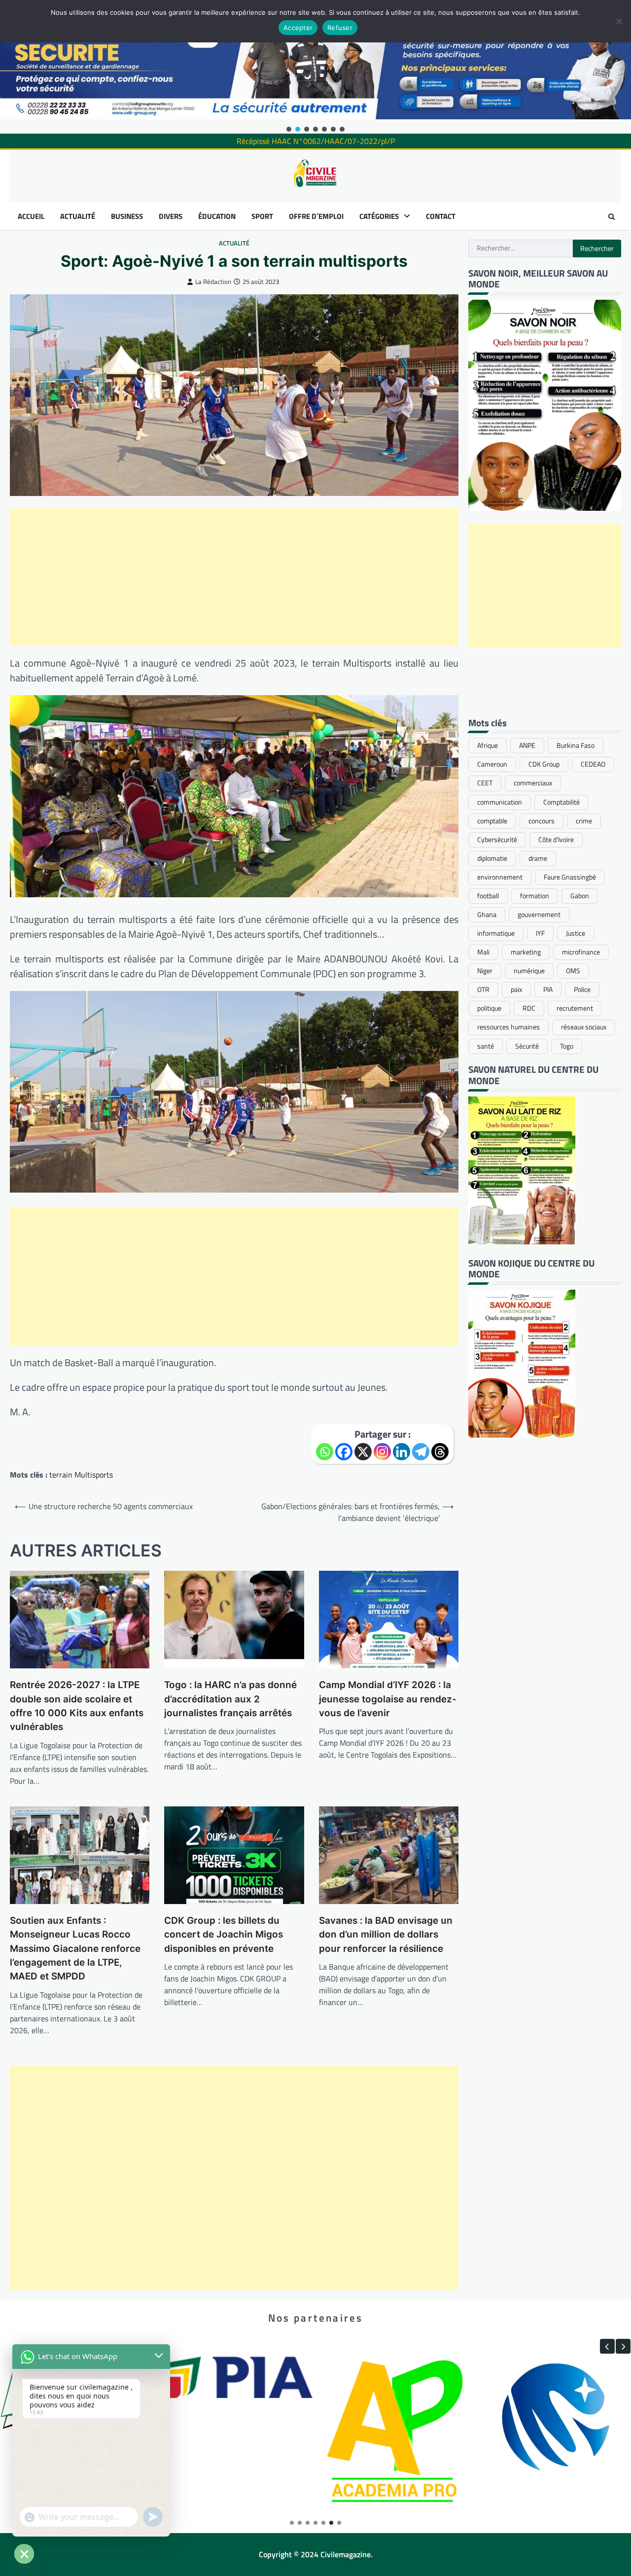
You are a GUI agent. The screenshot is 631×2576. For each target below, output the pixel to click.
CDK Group (544, 764)
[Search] (611, 216)
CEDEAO (593, 764)
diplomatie (492, 858)
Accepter (298, 28)
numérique (529, 971)
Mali (483, 952)
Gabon (580, 896)
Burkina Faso (576, 745)
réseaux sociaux (584, 1027)
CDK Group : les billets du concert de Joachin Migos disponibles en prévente (224, 1935)
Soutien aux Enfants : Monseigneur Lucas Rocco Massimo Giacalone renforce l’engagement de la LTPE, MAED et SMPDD (75, 1948)
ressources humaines (508, 1027)
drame (538, 858)
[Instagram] (382, 1452)
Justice (576, 933)
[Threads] (440, 1452)
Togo (567, 1046)
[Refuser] (619, 21)
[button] (289, 129)
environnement (500, 877)
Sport (262, 216)
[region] (315, 67)
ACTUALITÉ (78, 216)
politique (489, 1008)
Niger (485, 971)
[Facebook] (344, 1452)
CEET (485, 783)
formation (535, 896)
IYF (540, 933)
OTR (483, 989)
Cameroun (492, 764)
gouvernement (539, 915)
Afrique (488, 745)
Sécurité (527, 1046)
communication (500, 802)
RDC (529, 1008)
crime (584, 821)
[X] (363, 1452)
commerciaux (533, 783)
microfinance (581, 952)
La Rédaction (213, 282)
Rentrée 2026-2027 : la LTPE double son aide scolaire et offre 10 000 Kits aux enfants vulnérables (77, 1706)
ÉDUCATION (217, 216)
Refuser (340, 28)
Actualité (234, 243)
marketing (526, 952)
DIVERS (171, 216)
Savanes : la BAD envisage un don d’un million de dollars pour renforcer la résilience (386, 1935)
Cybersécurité (497, 840)
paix (516, 989)
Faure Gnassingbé (570, 877)
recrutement (575, 1008)
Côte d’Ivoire (556, 840)
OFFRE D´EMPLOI (316, 216)
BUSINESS (127, 216)
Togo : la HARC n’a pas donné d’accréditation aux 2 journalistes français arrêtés (230, 1699)
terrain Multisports (81, 1475)
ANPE (527, 745)
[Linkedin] (402, 1452)
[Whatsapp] (325, 1452)
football (488, 896)
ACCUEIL (31, 216)
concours (542, 821)
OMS (573, 971)
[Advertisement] (234, 577)
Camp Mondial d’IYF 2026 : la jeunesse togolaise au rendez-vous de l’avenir (388, 1699)
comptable (492, 821)
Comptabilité (561, 802)
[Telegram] (421, 1452)
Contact (441, 216)
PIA (548, 989)
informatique (496, 933)
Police (582, 989)
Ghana (487, 915)
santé (486, 1046)
